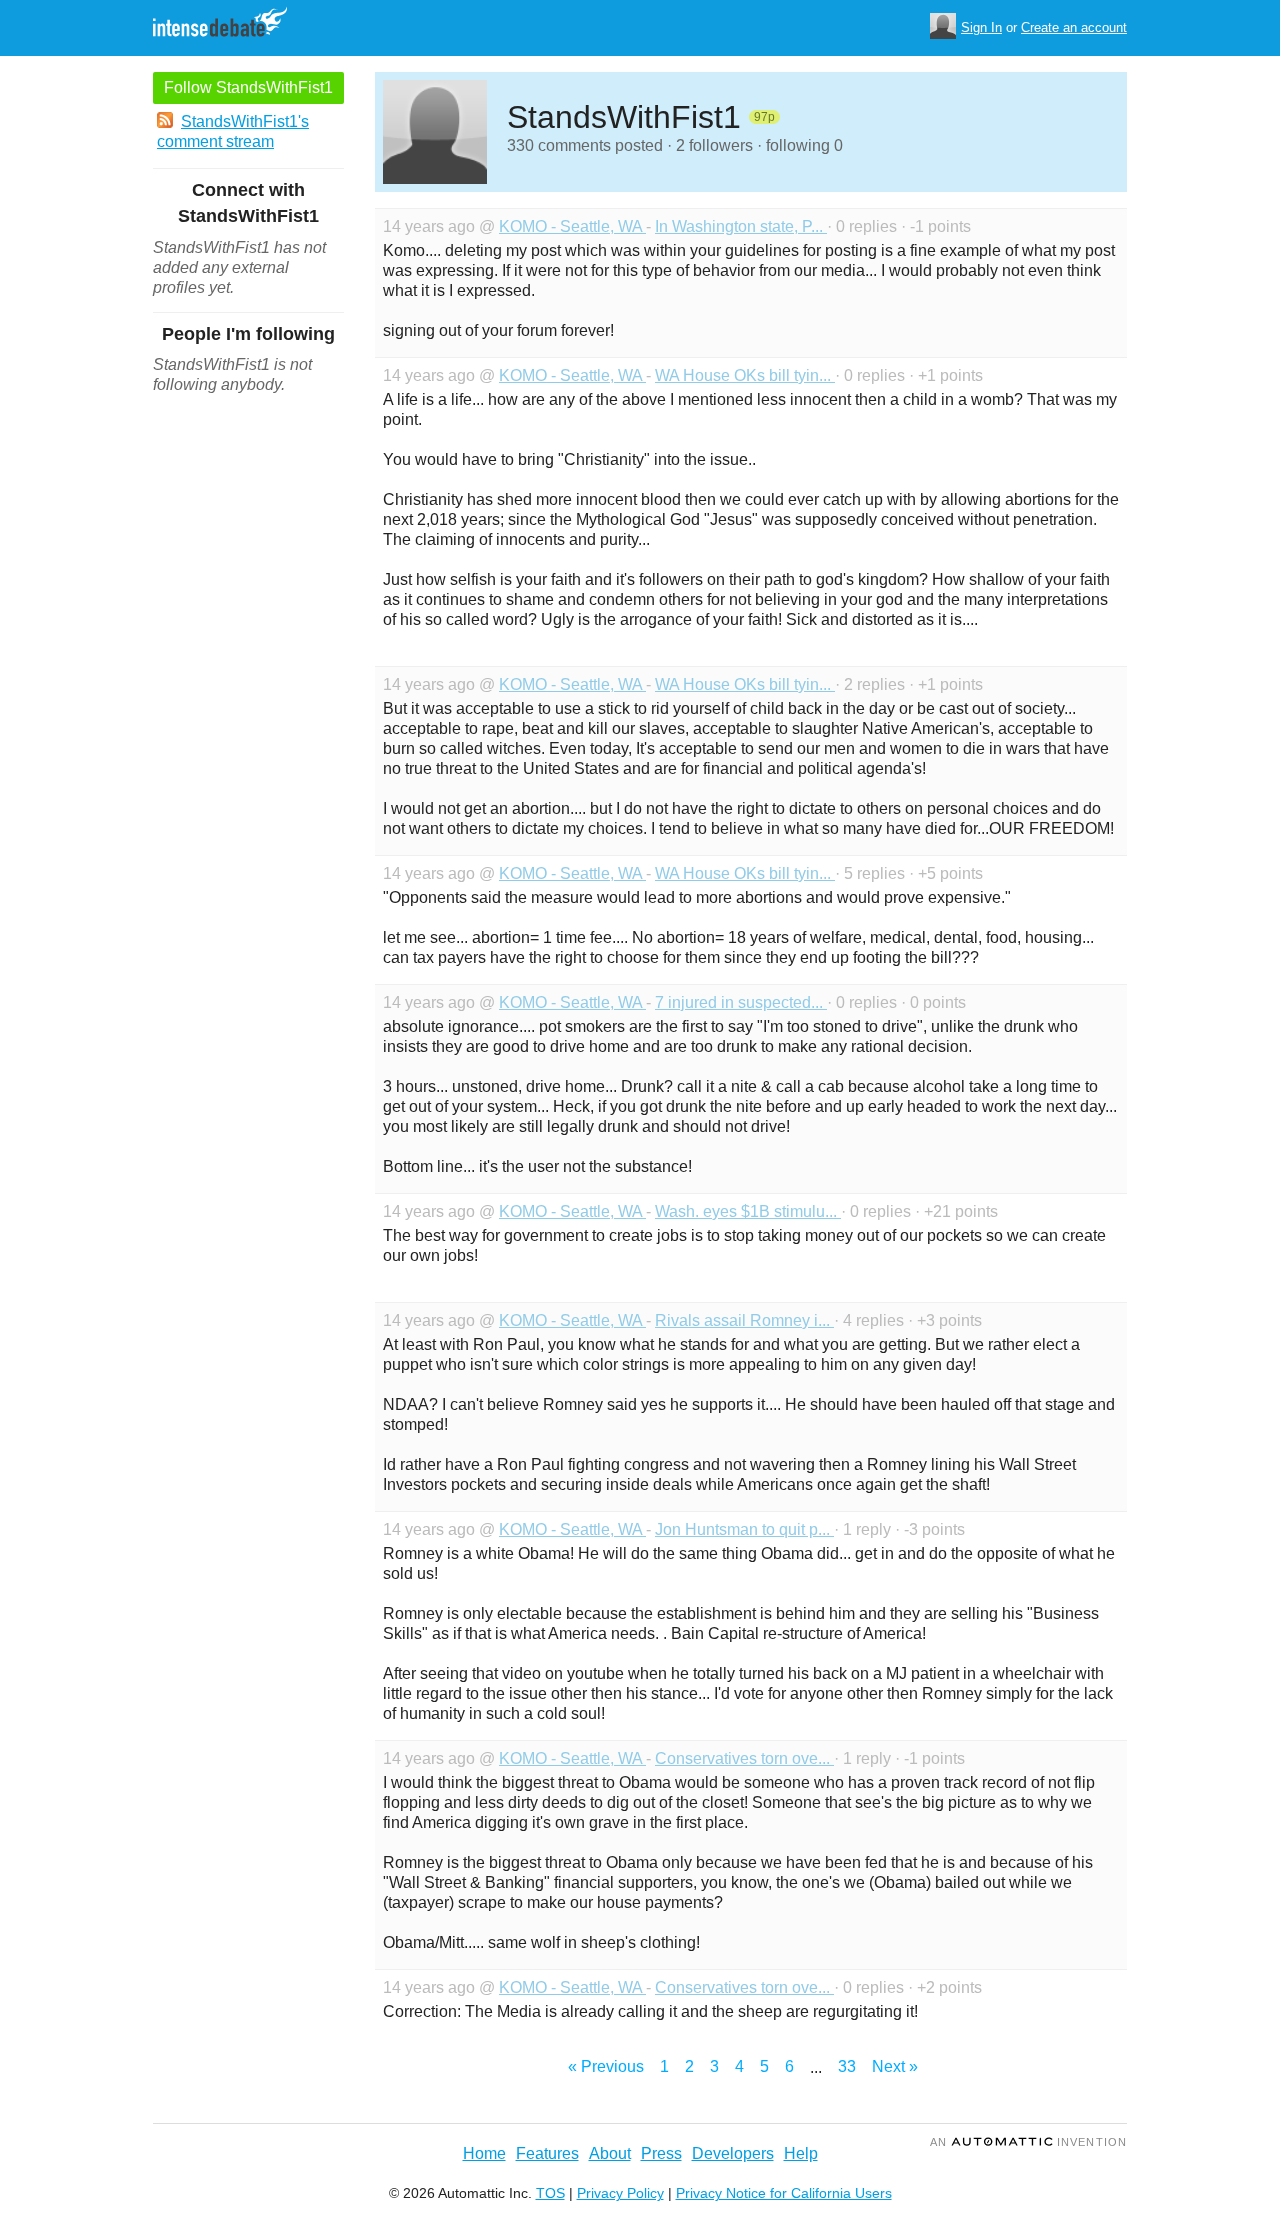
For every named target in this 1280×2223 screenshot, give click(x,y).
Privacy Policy (620, 2193)
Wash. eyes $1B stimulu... (748, 1211)
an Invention (1028, 2142)
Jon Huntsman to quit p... (744, 1529)
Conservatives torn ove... (744, 1758)
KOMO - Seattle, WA (572, 226)
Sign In (981, 27)
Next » (895, 2066)
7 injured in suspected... (741, 1002)
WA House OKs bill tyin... (745, 375)
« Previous (606, 2066)
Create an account (1074, 27)
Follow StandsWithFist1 (248, 87)
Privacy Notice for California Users (784, 2193)
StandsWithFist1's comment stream (233, 131)
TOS (550, 2193)
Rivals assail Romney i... (744, 1320)
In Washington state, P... (741, 226)
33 (847, 2066)
